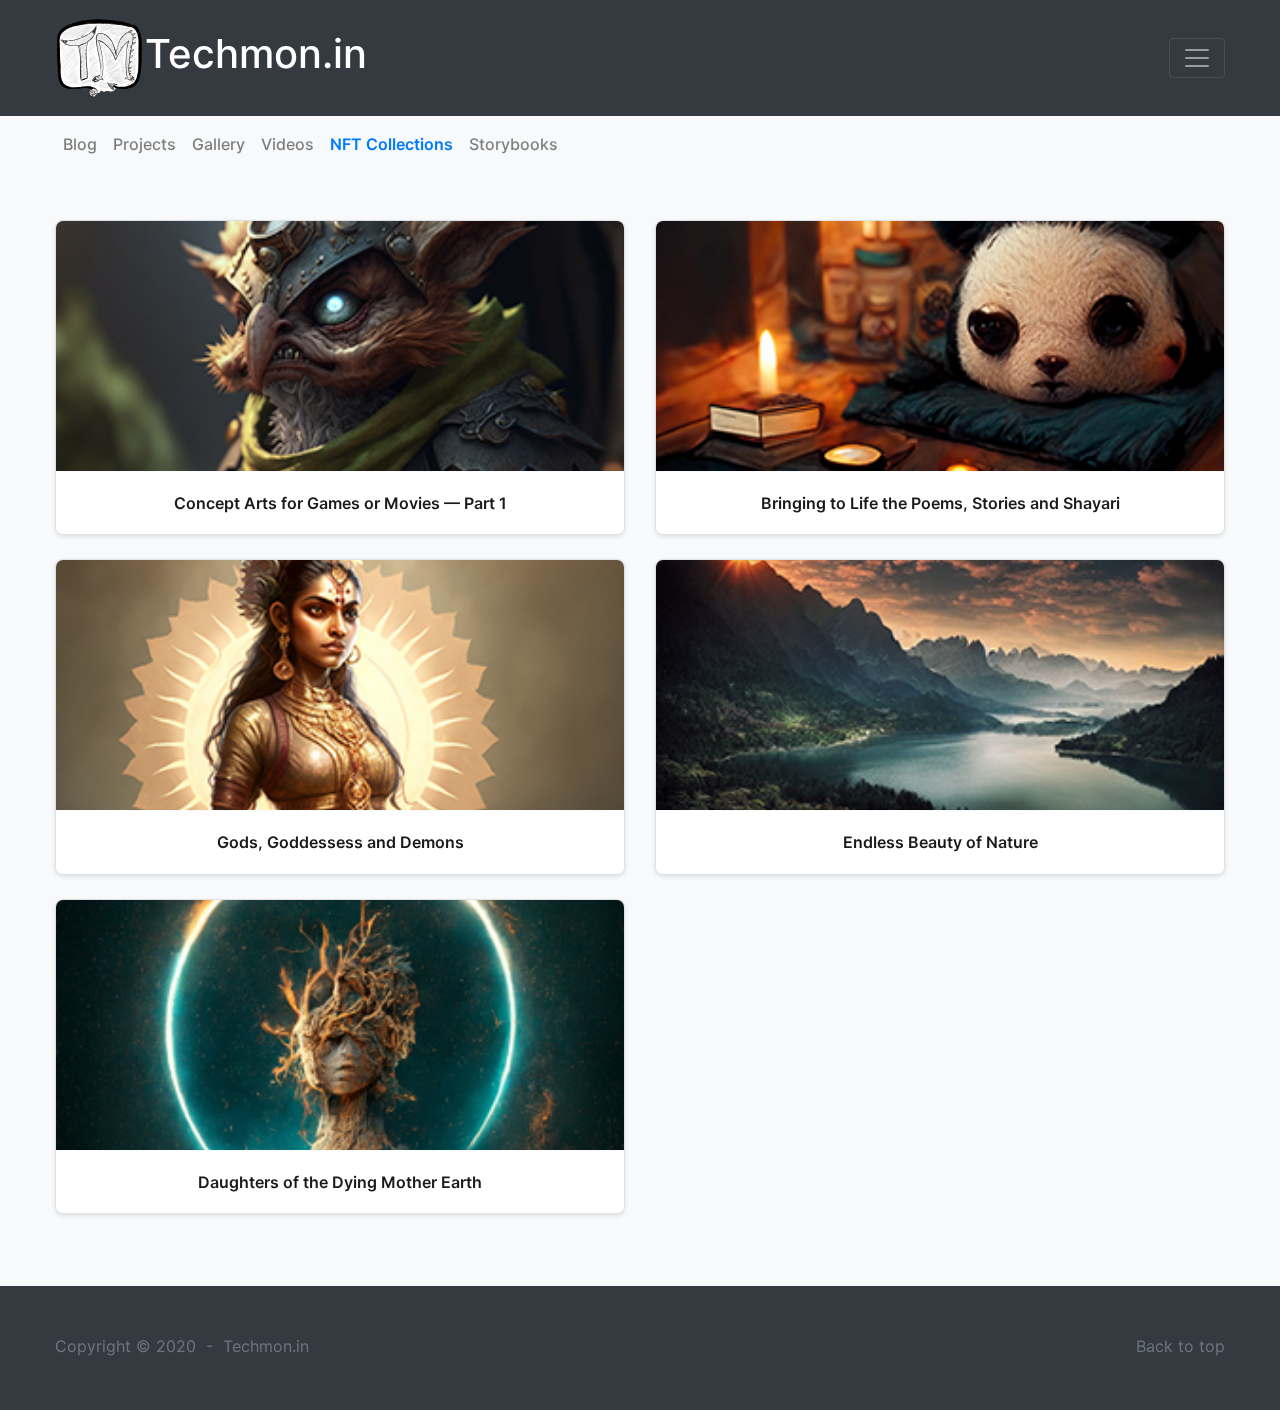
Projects (144, 144)
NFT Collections (391, 144)
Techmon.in (266, 1346)
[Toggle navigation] (1197, 58)
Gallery (218, 144)
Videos (287, 144)
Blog (80, 144)
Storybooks (513, 144)
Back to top (1180, 1346)
